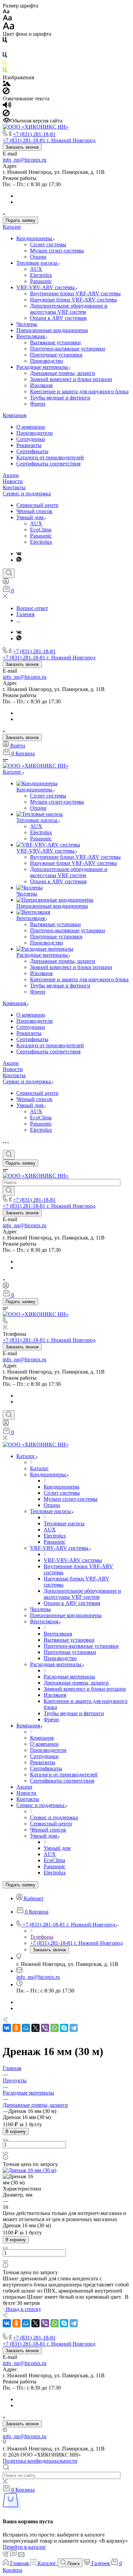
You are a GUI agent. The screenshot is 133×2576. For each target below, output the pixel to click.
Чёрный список (34, 511)
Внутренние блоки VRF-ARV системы (75, 293)
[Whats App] (19, 560)
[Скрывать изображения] (6, 92)
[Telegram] (74, 2028)
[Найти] (9, 1191)
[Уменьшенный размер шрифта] (6, 12)
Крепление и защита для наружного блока (79, 391)
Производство (47, 361)
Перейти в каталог (24, 2547)
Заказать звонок (22, 147)
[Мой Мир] (26, 2028)
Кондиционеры (35, 238)
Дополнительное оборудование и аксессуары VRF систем (69, 309)
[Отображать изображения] (7, 84)
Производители (35, 433)
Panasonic (41, 281)
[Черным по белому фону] (5, 41)
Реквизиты (29, 445)
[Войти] (6, 583)
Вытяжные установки (55, 342)
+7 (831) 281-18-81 (34, 134)
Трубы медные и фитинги (60, 398)
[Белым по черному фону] (5, 49)
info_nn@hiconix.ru (25, 160)
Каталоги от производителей (50, 457)
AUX (36, 269)
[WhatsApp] (55, 2028)
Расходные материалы (43, 367)
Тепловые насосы (38, 263)
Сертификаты (32, 451)
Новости (13, 481)
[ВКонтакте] (19, 553)
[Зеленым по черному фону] (5, 71)
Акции (11, 475)
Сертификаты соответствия (48, 464)
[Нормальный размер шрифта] (7, 19)
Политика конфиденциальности (40, 2461)
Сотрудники (31, 439)
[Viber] (45, 2028)
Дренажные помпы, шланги (63, 373)
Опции (38, 257)
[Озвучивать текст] (7, 106)
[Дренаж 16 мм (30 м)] (29, 2170)
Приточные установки (56, 355)
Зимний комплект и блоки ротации (71, 379)
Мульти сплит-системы (57, 251)
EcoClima (41, 530)
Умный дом (31, 517)
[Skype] (64, 2028)
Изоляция (41, 385)
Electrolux (41, 275)
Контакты (14, 487)
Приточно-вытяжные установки (68, 349)
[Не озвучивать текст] (6, 114)
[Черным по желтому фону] (5, 64)
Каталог (12, 227)
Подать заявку (20, 220)
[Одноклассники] (16, 2028)
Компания (14, 415)
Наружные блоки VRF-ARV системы (73, 300)
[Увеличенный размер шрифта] (9, 28)
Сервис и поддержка (27, 494)
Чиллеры (27, 324)
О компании (31, 427)
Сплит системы (48, 244)
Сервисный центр (37, 505)
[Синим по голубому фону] (5, 56)
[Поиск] (9, 573)
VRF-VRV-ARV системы (46, 287)
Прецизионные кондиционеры (52, 330)
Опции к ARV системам (58, 318)
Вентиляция (31, 336)
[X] (35, 2028)
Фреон (38, 404)
